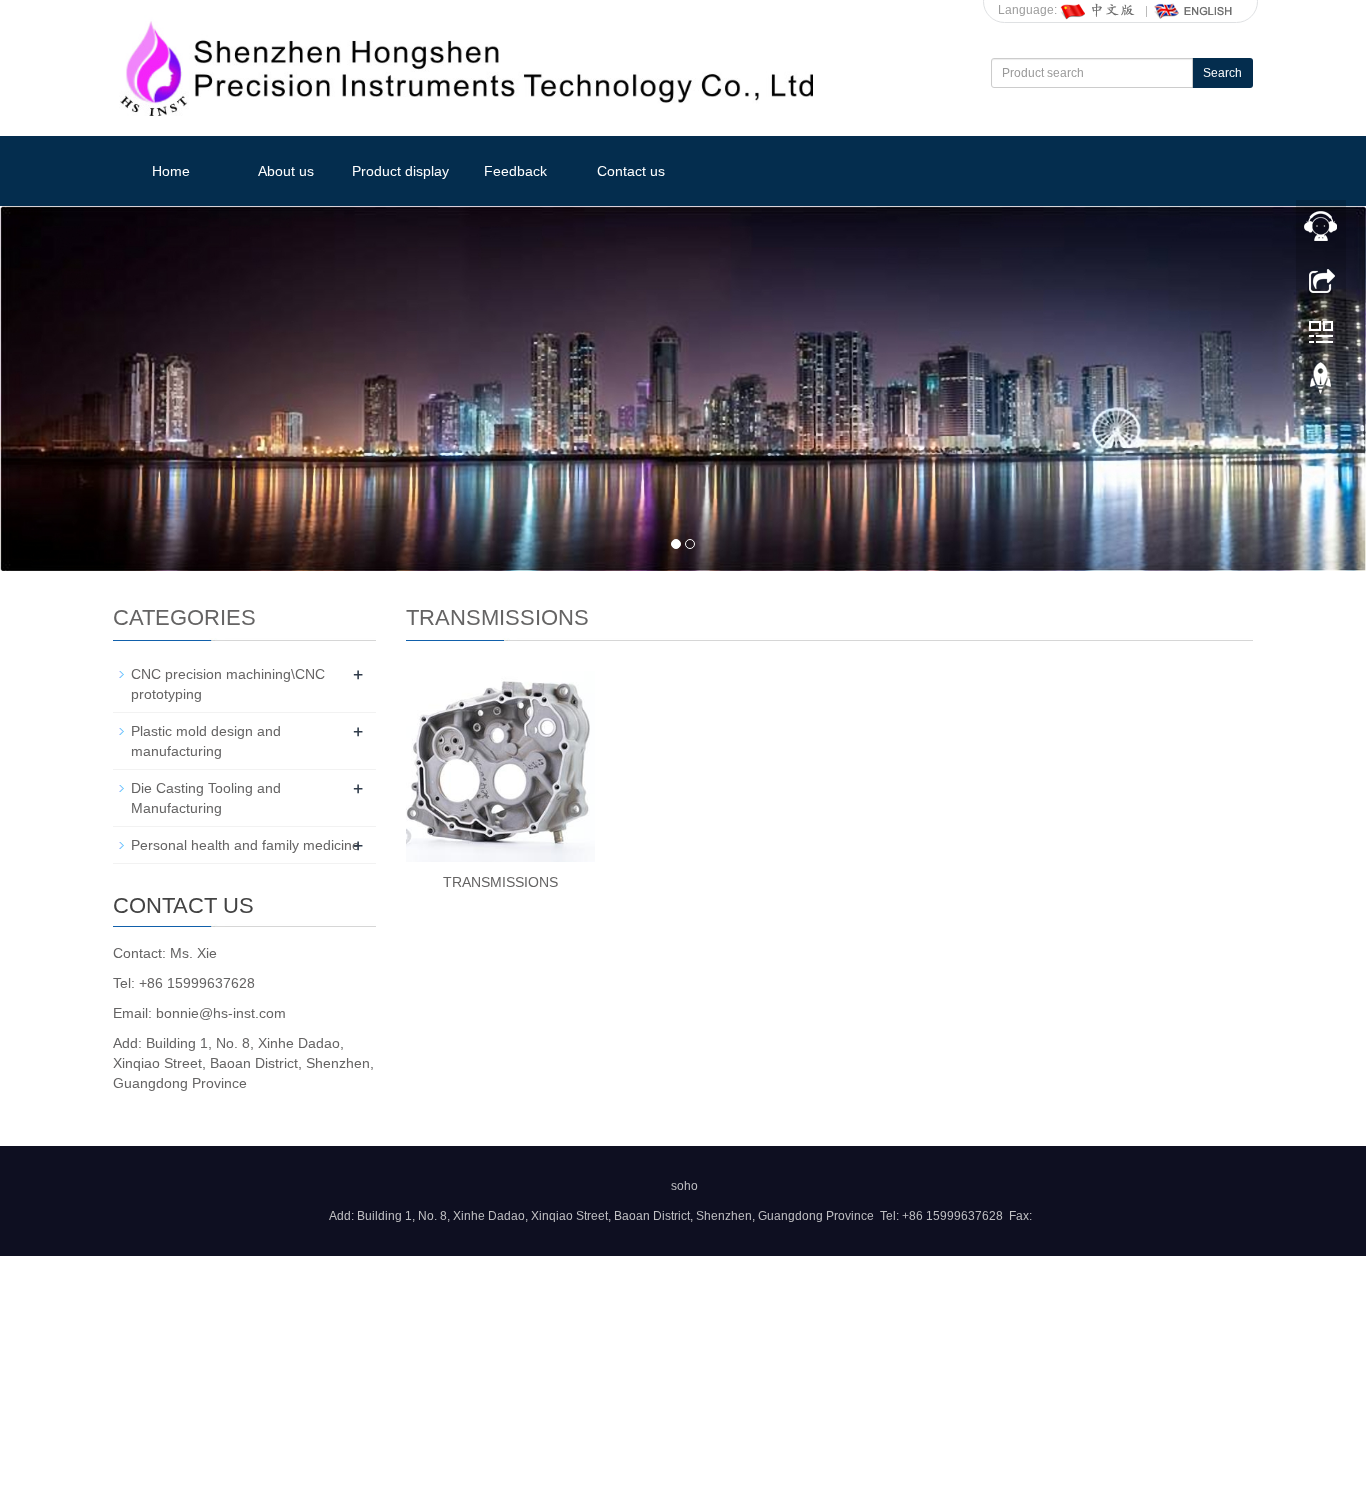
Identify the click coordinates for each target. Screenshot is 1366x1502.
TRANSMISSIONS (500, 882)
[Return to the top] (1321, 383)
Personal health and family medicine (245, 845)
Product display (400, 171)
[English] (1194, 10)
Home (171, 171)
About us (286, 171)
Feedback (515, 171)
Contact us (631, 171)
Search (1222, 73)
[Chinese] (1099, 10)
